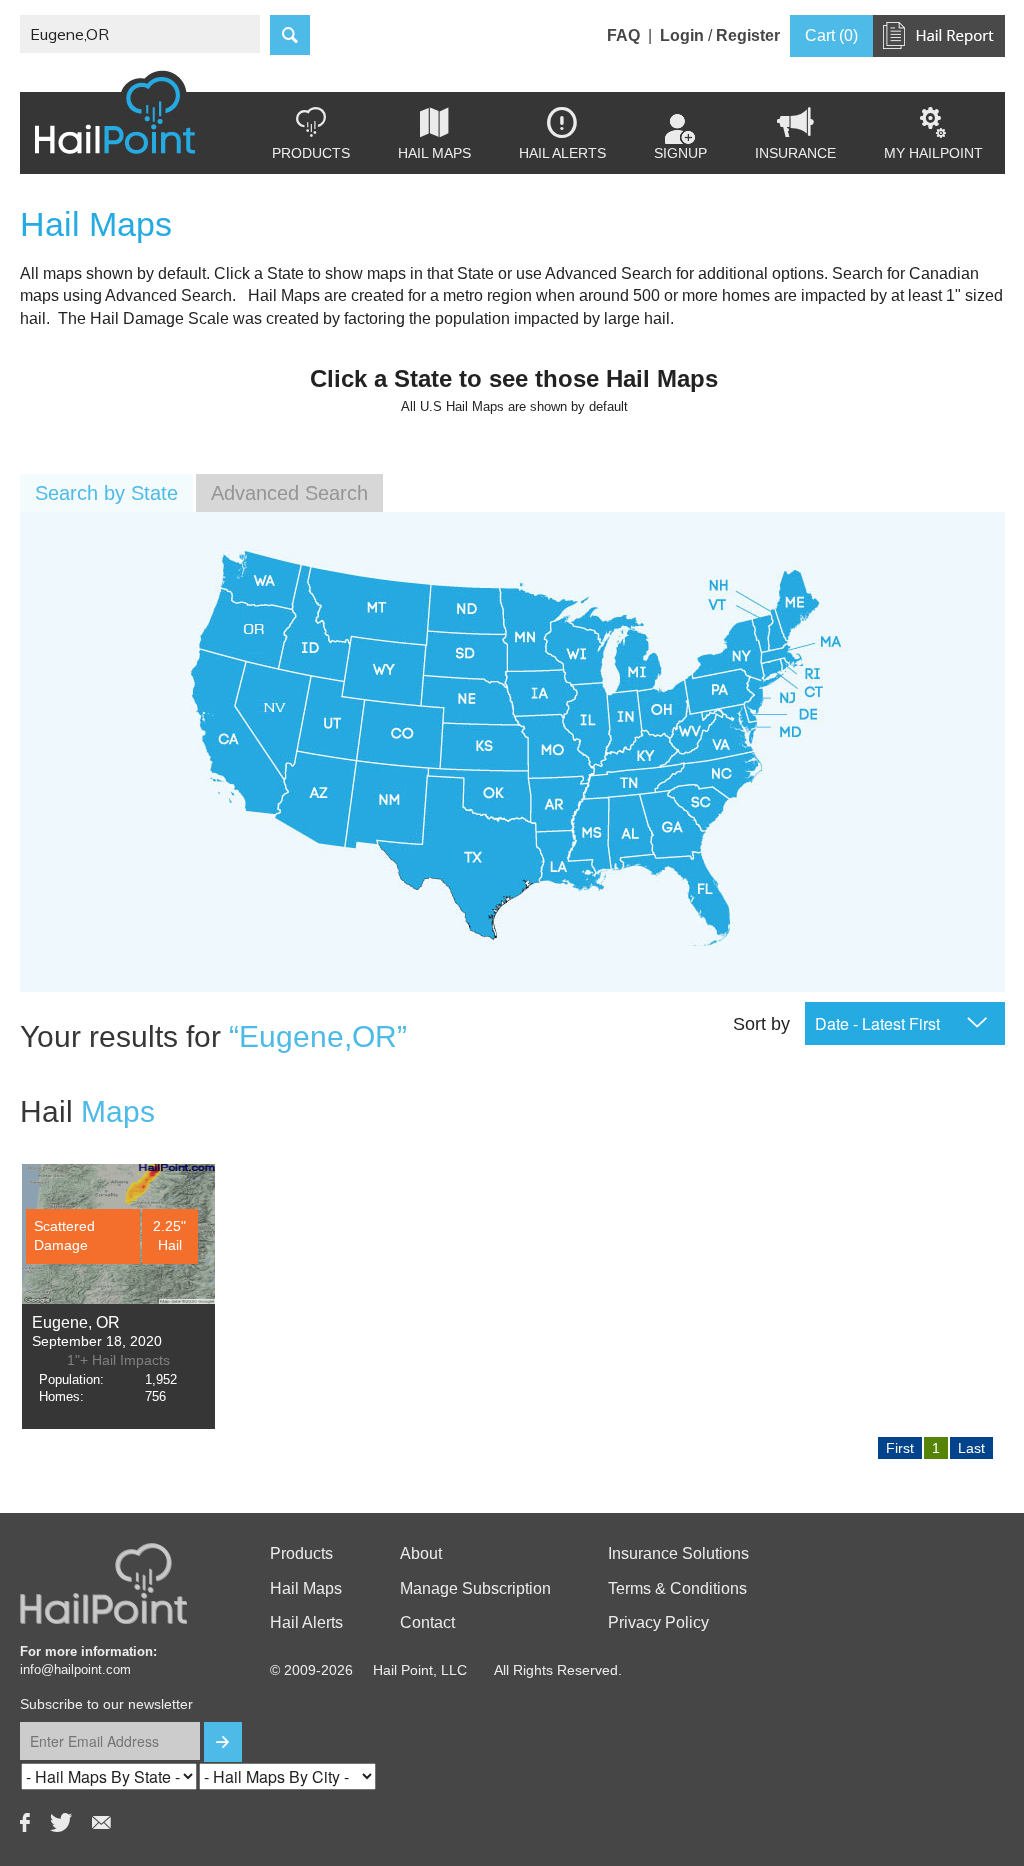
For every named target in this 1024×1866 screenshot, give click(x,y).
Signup (680, 153)
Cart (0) (831, 35)
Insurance (795, 134)
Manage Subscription (475, 1588)
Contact (427, 1622)
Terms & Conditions (677, 1588)
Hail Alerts (562, 134)
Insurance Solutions (678, 1553)
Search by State (106, 493)
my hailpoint (933, 134)
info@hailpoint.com (75, 1669)
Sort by (761, 1024)
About (421, 1553)
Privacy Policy (658, 1622)
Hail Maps (434, 134)
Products (311, 134)
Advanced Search (289, 493)
